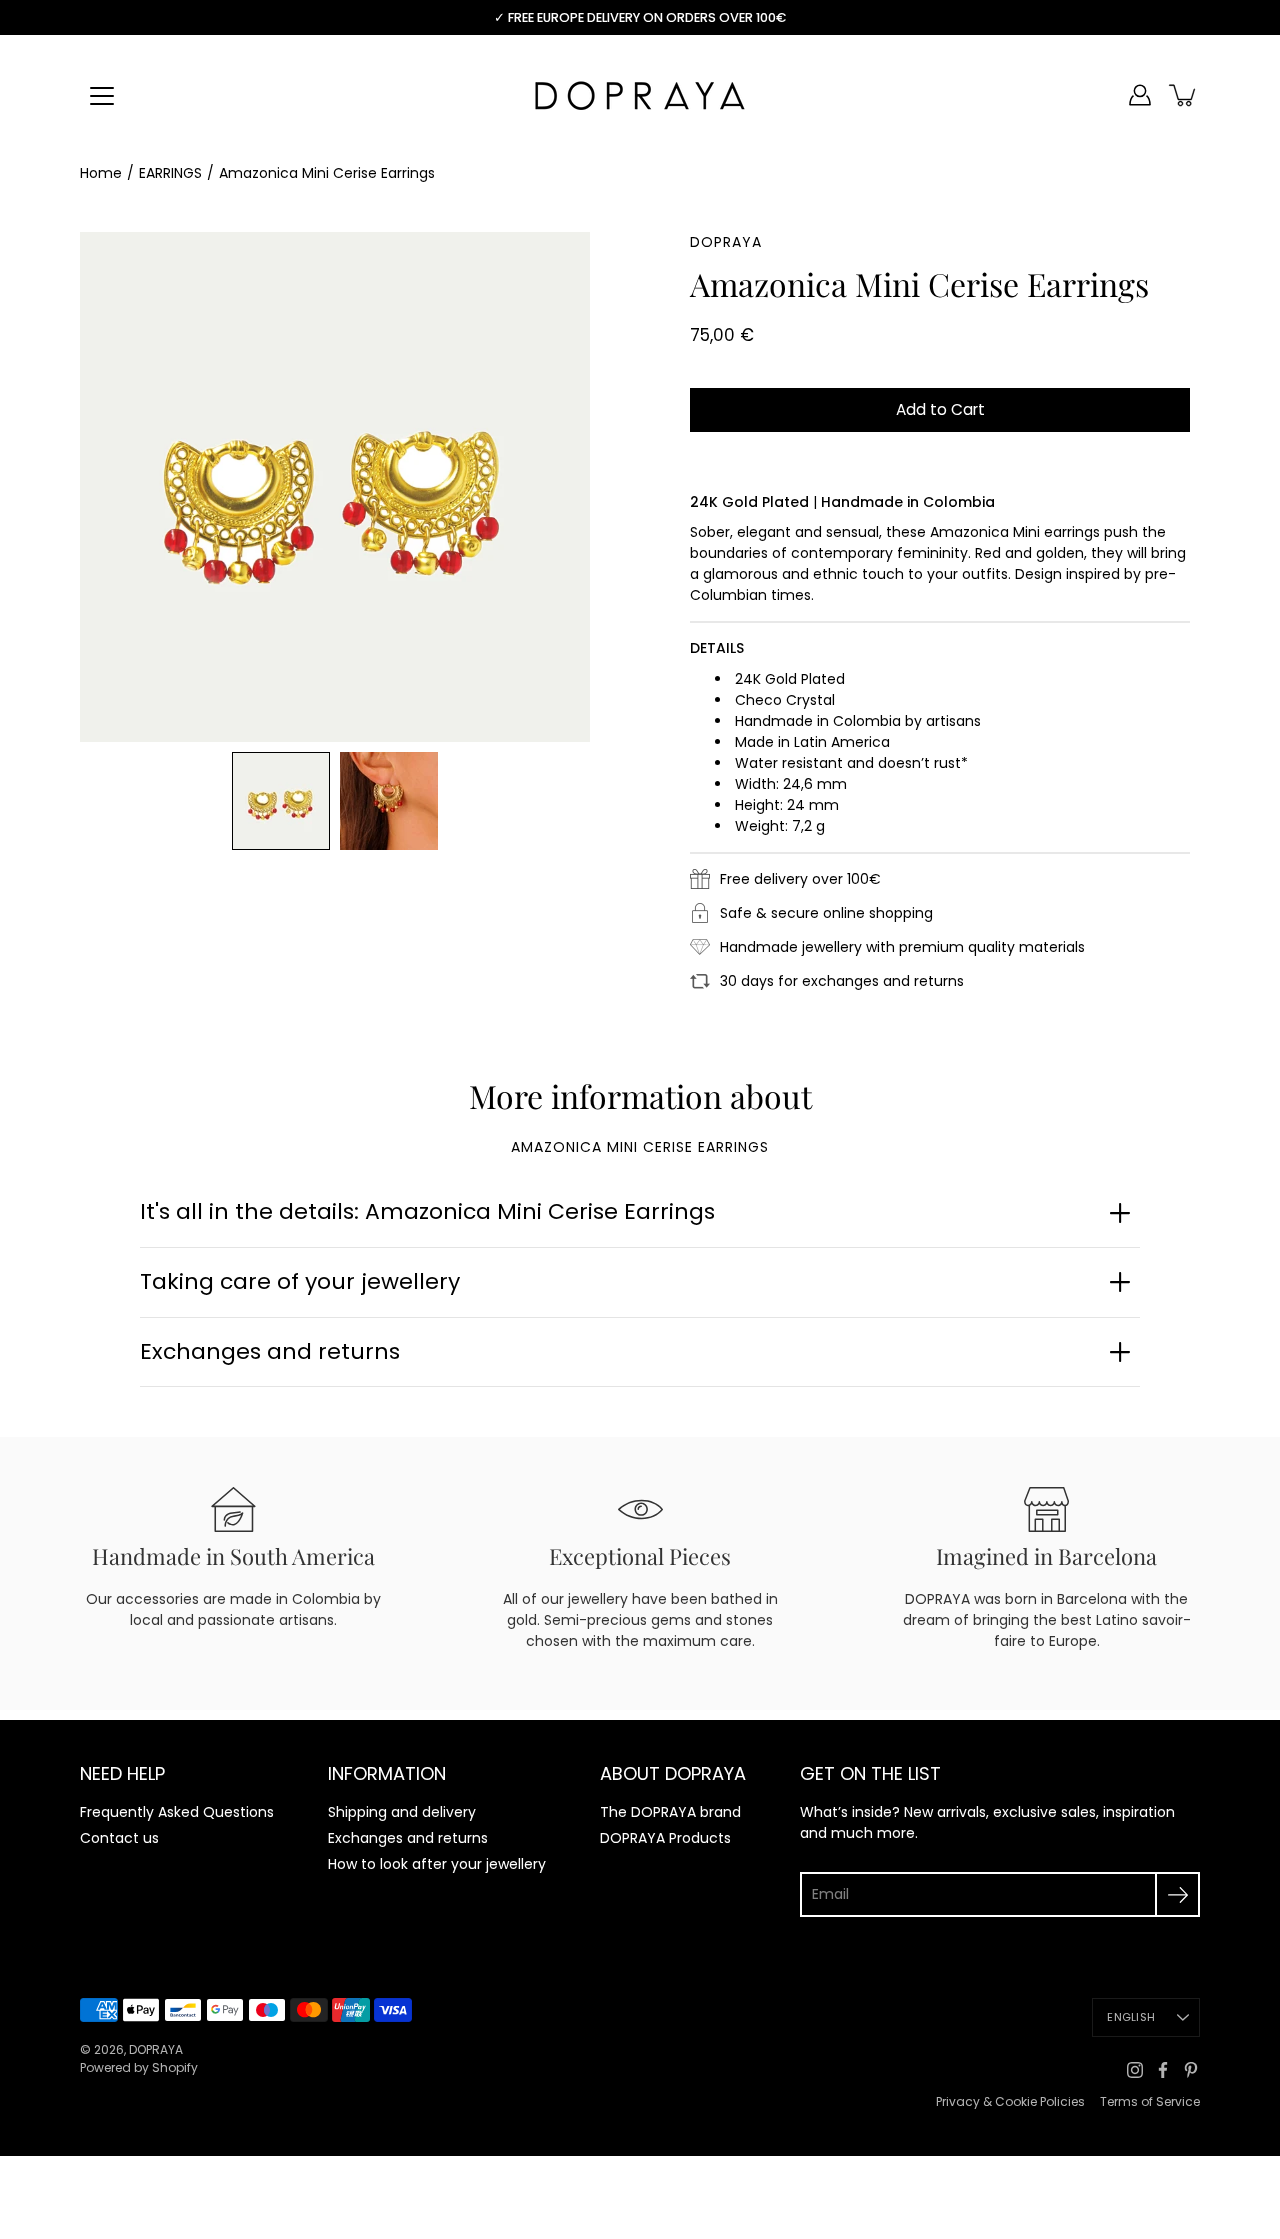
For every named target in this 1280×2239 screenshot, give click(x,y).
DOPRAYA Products (665, 1838)
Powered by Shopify (139, 2067)
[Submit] (1177, 1894)
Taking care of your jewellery (300, 1281)
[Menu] (102, 96)
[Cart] (1184, 95)
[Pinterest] (1191, 2070)
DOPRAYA (156, 2049)
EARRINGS (170, 173)
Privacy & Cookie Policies (1010, 2101)
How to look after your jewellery (437, 1864)
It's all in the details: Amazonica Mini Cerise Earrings (427, 1211)
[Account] (1140, 95)
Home (101, 173)
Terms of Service (1150, 2101)
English (1131, 2017)
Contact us (119, 1838)
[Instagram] (1135, 2070)
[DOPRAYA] (640, 95)
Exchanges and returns (270, 1351)
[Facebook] (1163, 2070)
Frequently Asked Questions (177, 1812)
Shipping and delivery (402, 1812)
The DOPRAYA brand (670, 1812)
